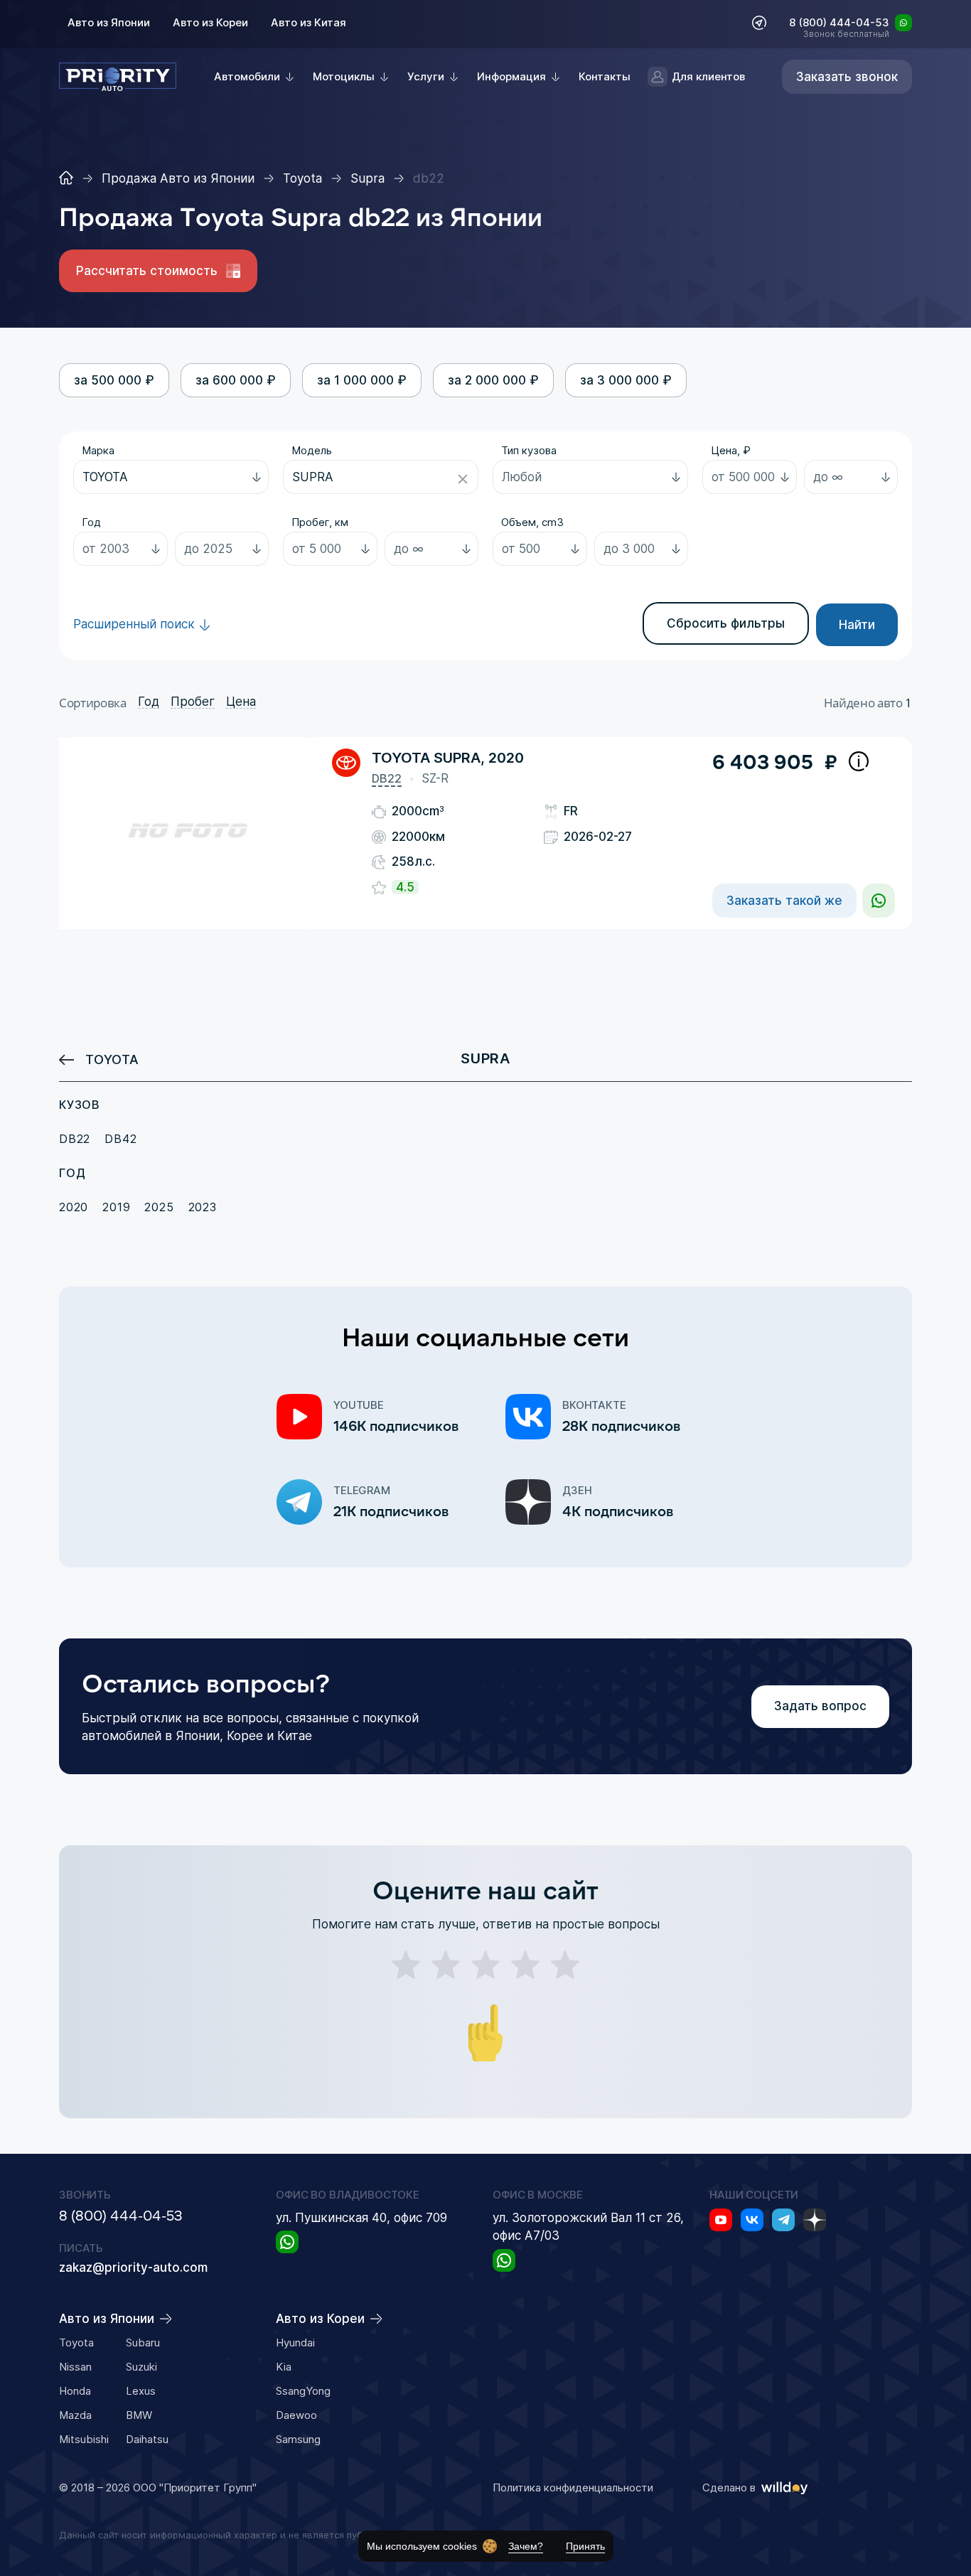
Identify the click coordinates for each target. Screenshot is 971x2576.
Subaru (143, 2342)
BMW (139, 2415)
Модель (312, 450)
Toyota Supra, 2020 (448, 758)
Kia (284, 2367)
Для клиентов (708, 76)
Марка (98, 450)
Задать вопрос (820, 1706)
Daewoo (296, 2415)
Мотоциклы (344, 76)
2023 (203, 1207)
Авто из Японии (109, 22)
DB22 (387, 778)
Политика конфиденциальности (573, 2488)
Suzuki (141, 2367)
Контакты (605, 76)
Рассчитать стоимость (147, 271)
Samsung (298, 2439)
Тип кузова (529, 450)
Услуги (426, 76)
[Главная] (66, 178)
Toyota (76, 2342)
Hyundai (295, 2342)
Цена (241, 702)
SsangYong (303, 2391)
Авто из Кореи (210, 22)
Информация (511, 76)
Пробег (193, 702)
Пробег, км (320, 522)
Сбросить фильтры (726, 623)
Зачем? (526, 2546)
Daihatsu (147, 2439)
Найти (857, 625)
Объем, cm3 (532, 522)
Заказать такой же (784, 901)
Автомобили (247, 76)
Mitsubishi (84, 2439)
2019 (116, 1207)
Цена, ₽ (731, 450)
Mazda (75, 2415)
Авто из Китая (309, 22)
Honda (75, 2391)
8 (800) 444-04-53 (839, 23)
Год (91, 522)
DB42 (120, 1139)
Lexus (141, 2391)
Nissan (75, 2367)
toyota (112, 1059)
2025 (159, 1207)
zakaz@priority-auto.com (133, 2268)
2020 (74, 1207)
